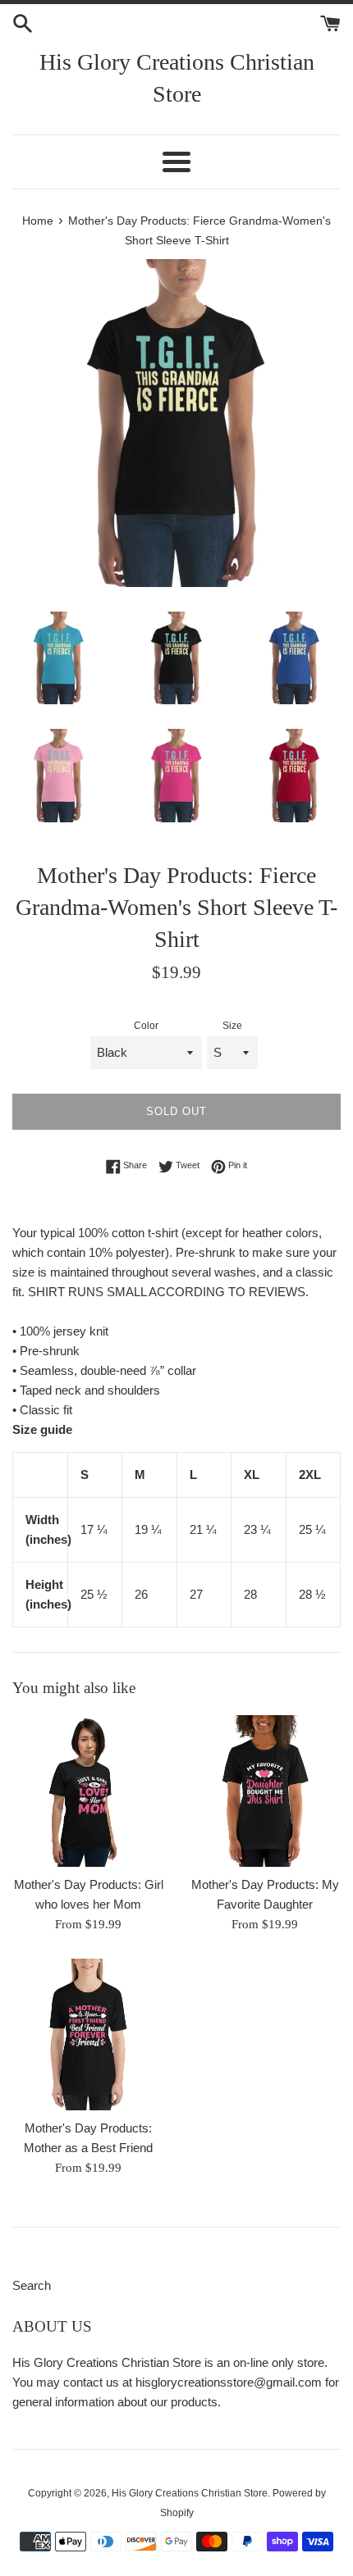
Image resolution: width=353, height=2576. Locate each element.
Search (32, 2285)
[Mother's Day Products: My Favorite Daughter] (265, 1791)
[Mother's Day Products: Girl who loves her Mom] (88, 1791)
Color (146, 1026)
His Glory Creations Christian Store (177, 78)
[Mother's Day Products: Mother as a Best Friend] (88, 2034)
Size (232, 1026)
